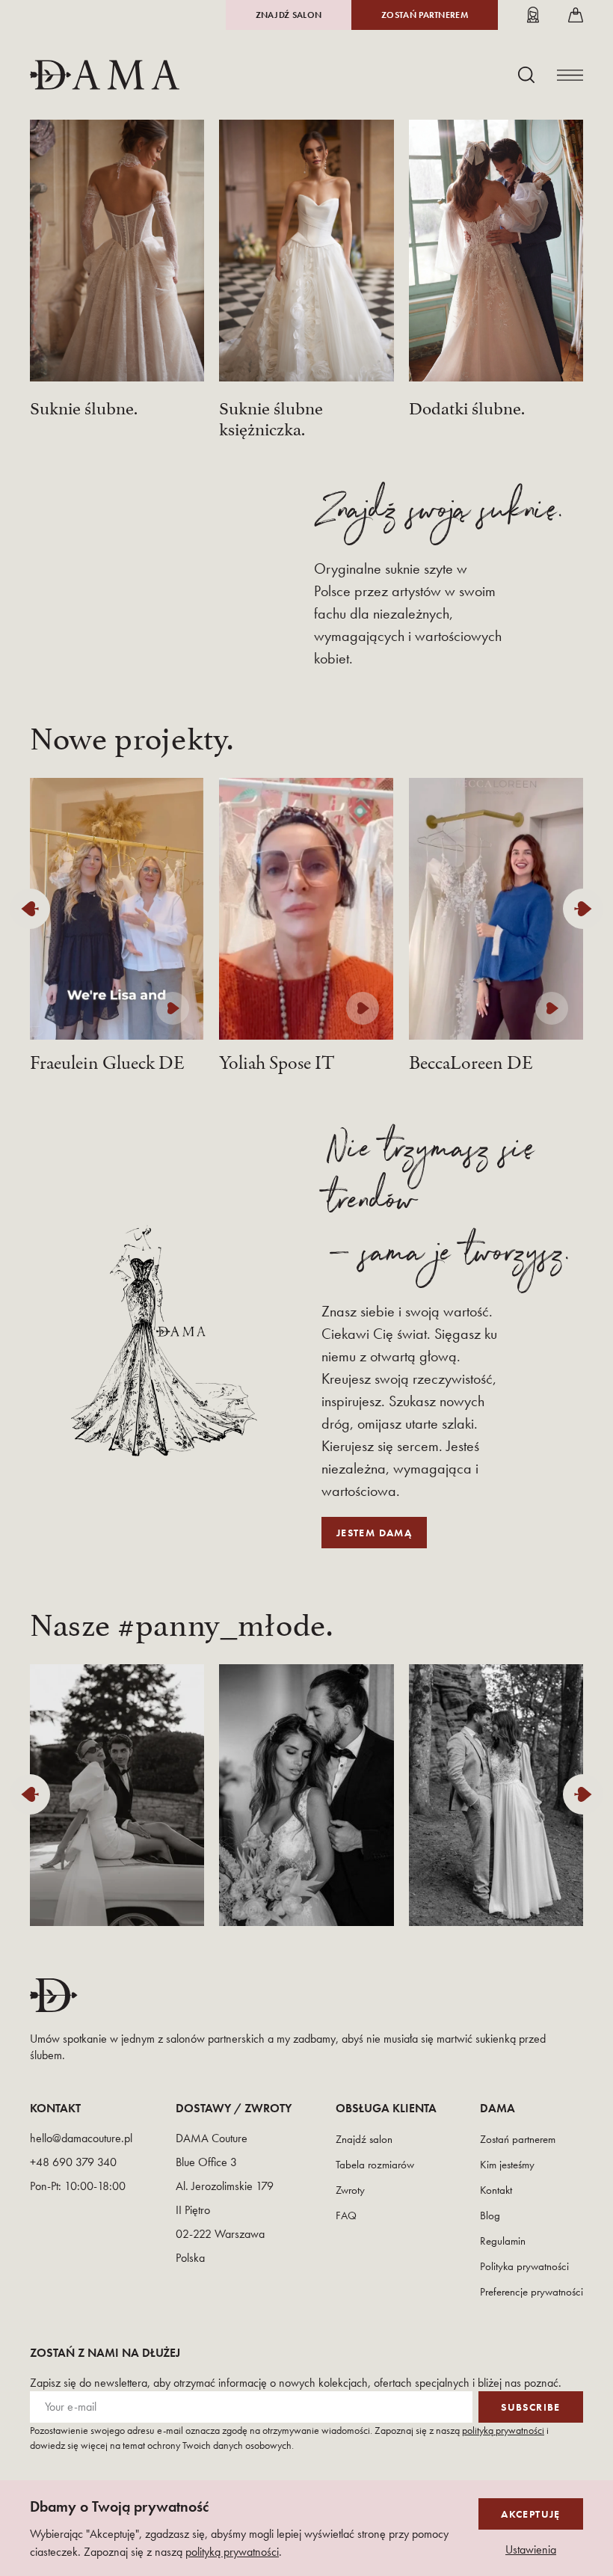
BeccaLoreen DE (471, 1064)
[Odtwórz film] (173, 1008)
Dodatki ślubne (465, 406)
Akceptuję (531, 2514)
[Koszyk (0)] (576, 15)
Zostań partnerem (425, 15)
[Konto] (533, 15)
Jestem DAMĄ (374, 1533)
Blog (490, 2215)
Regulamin (503, 2241)
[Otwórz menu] (570, 75)
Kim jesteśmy (507, 2165)
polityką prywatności (503, 2430)
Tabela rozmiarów (375, 2165)
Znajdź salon (289, 15)
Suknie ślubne (82, 406)
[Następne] (583, 909)
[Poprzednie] (30, 909)
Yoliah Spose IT (277, 1064)
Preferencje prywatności (532, 2292)
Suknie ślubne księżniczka (271, 417)
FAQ (346, 2215)
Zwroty (350, 2190)
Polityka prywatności (524, 2266)
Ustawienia (531, 2550)
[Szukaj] (526, 75)
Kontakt (496, 2190)
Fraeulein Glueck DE (107, 1064)
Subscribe (531, 2407)
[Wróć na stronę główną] (105, 75)
